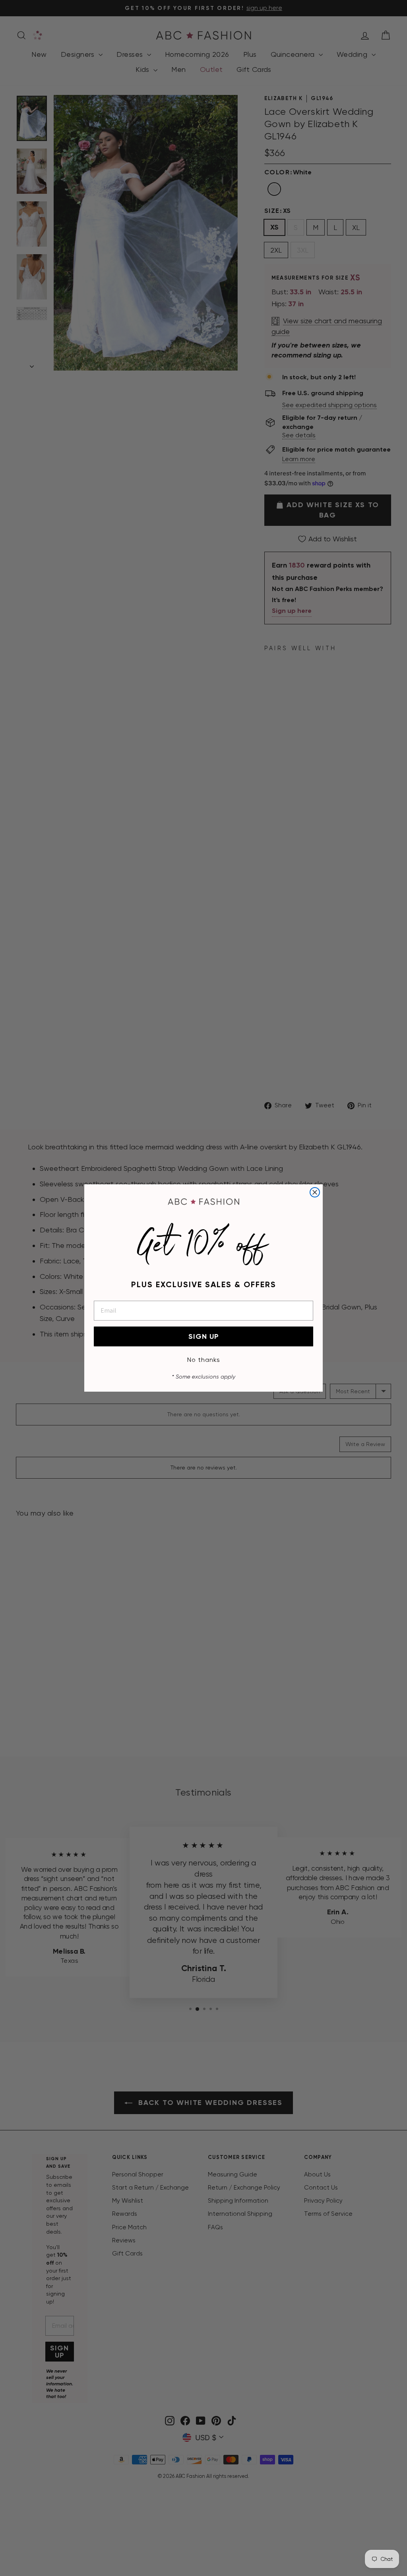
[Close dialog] (315, 1192)
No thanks (204, 1360)
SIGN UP (204, 1336)
